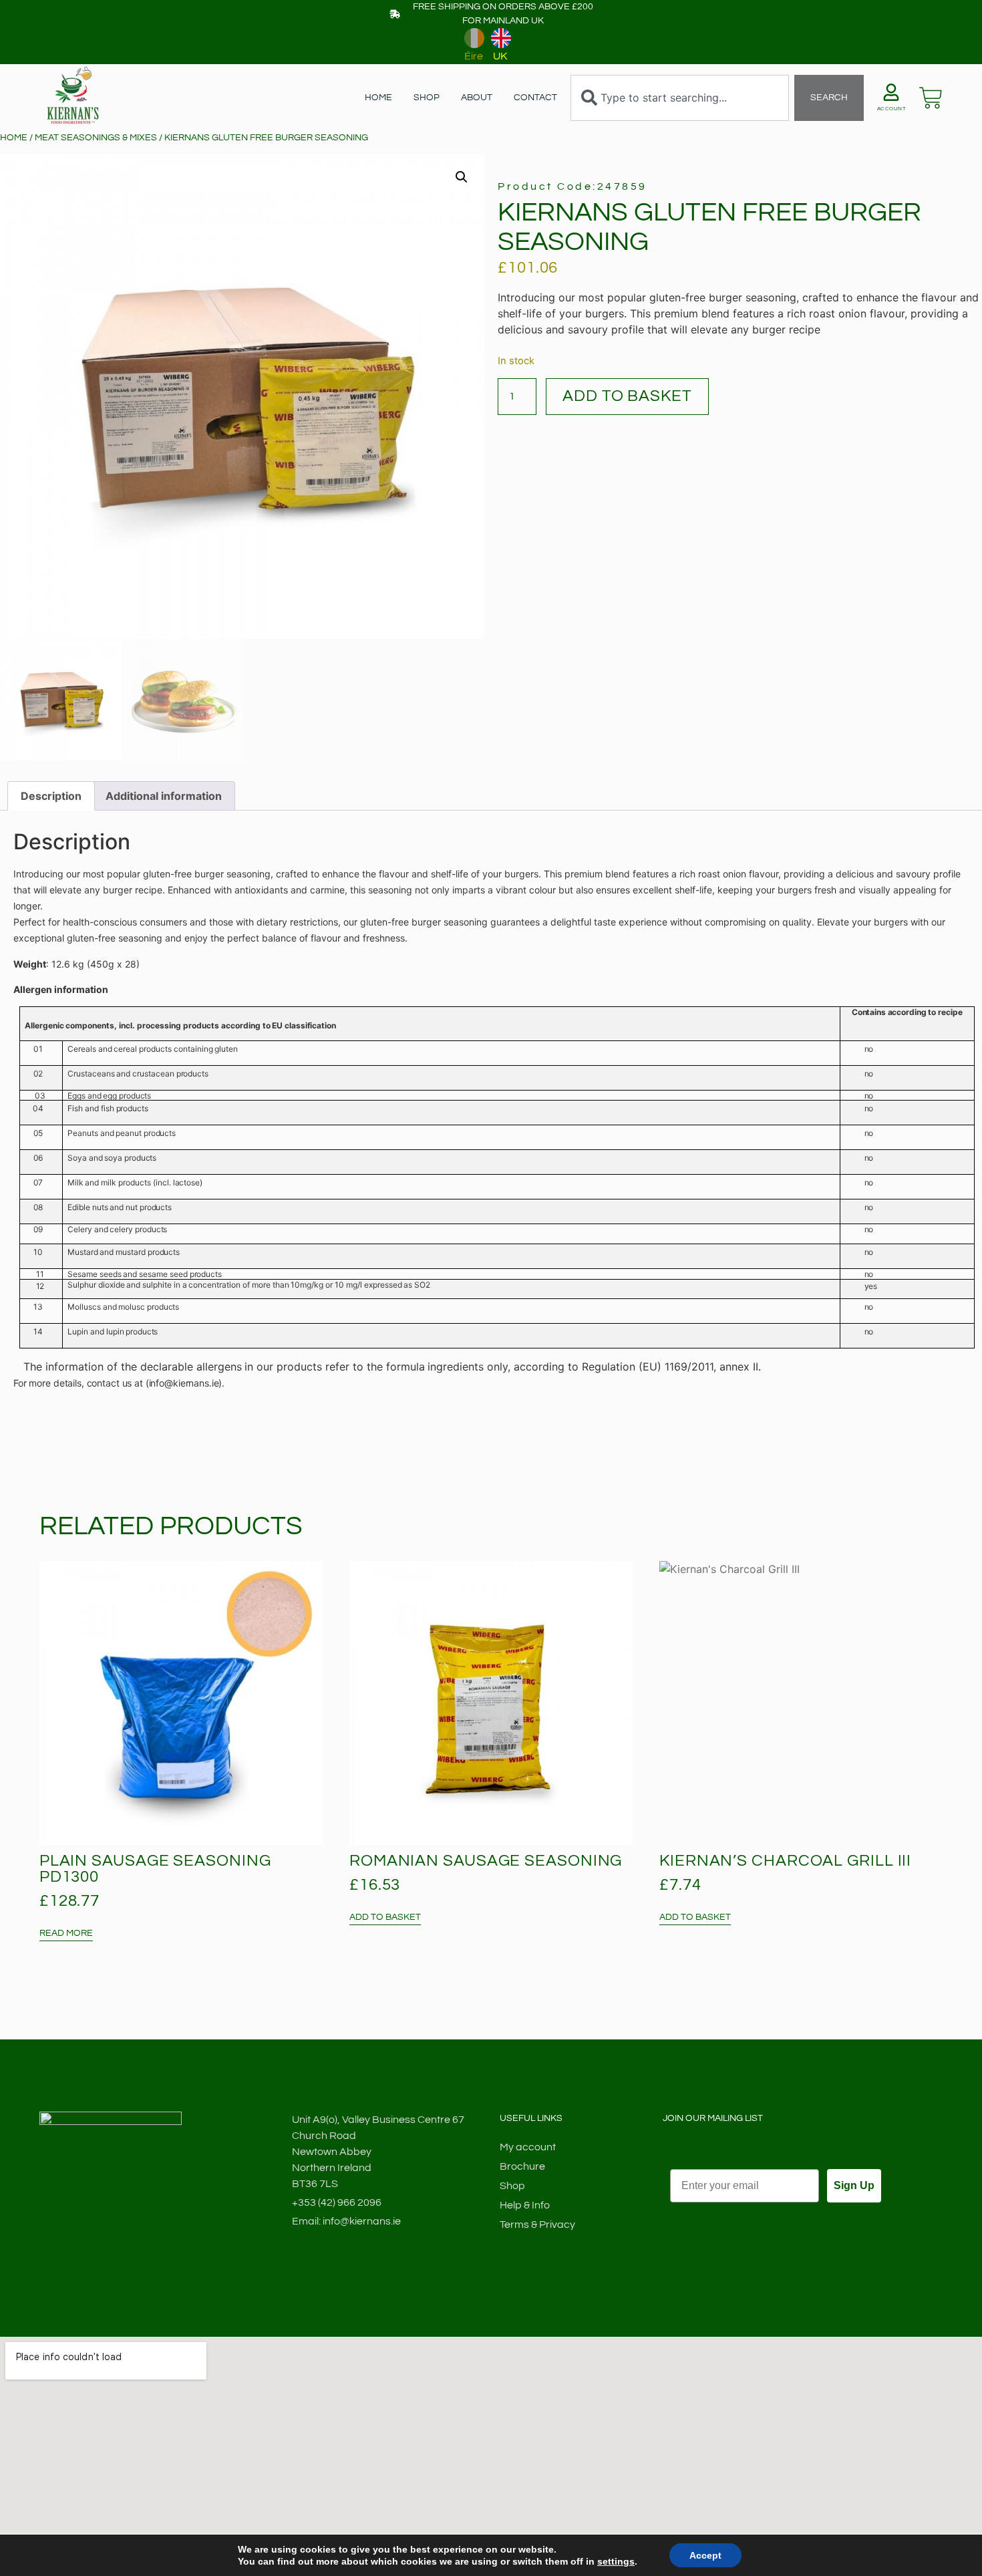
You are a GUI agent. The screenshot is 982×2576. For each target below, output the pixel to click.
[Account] (891, 92)
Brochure (522, 2166)
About (477, 98)
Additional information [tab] (164, 796)
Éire (474, 56)
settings (616, 2561)
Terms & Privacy (537, 2225)
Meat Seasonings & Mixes (96, 138)
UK (500, 56)
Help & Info (525, 2205)
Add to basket (627, 396)
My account (528, 2147)
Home (378, 98)
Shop (427, 98)
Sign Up (854, 2185)
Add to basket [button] (385, 1917)
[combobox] (679, 98)
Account (892, 109)
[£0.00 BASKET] (931, 98)
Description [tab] (51, 796)
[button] (462, 177)
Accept (705, 2555)
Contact (535, 98)
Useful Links (531, 2118)
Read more (66, 1933)
